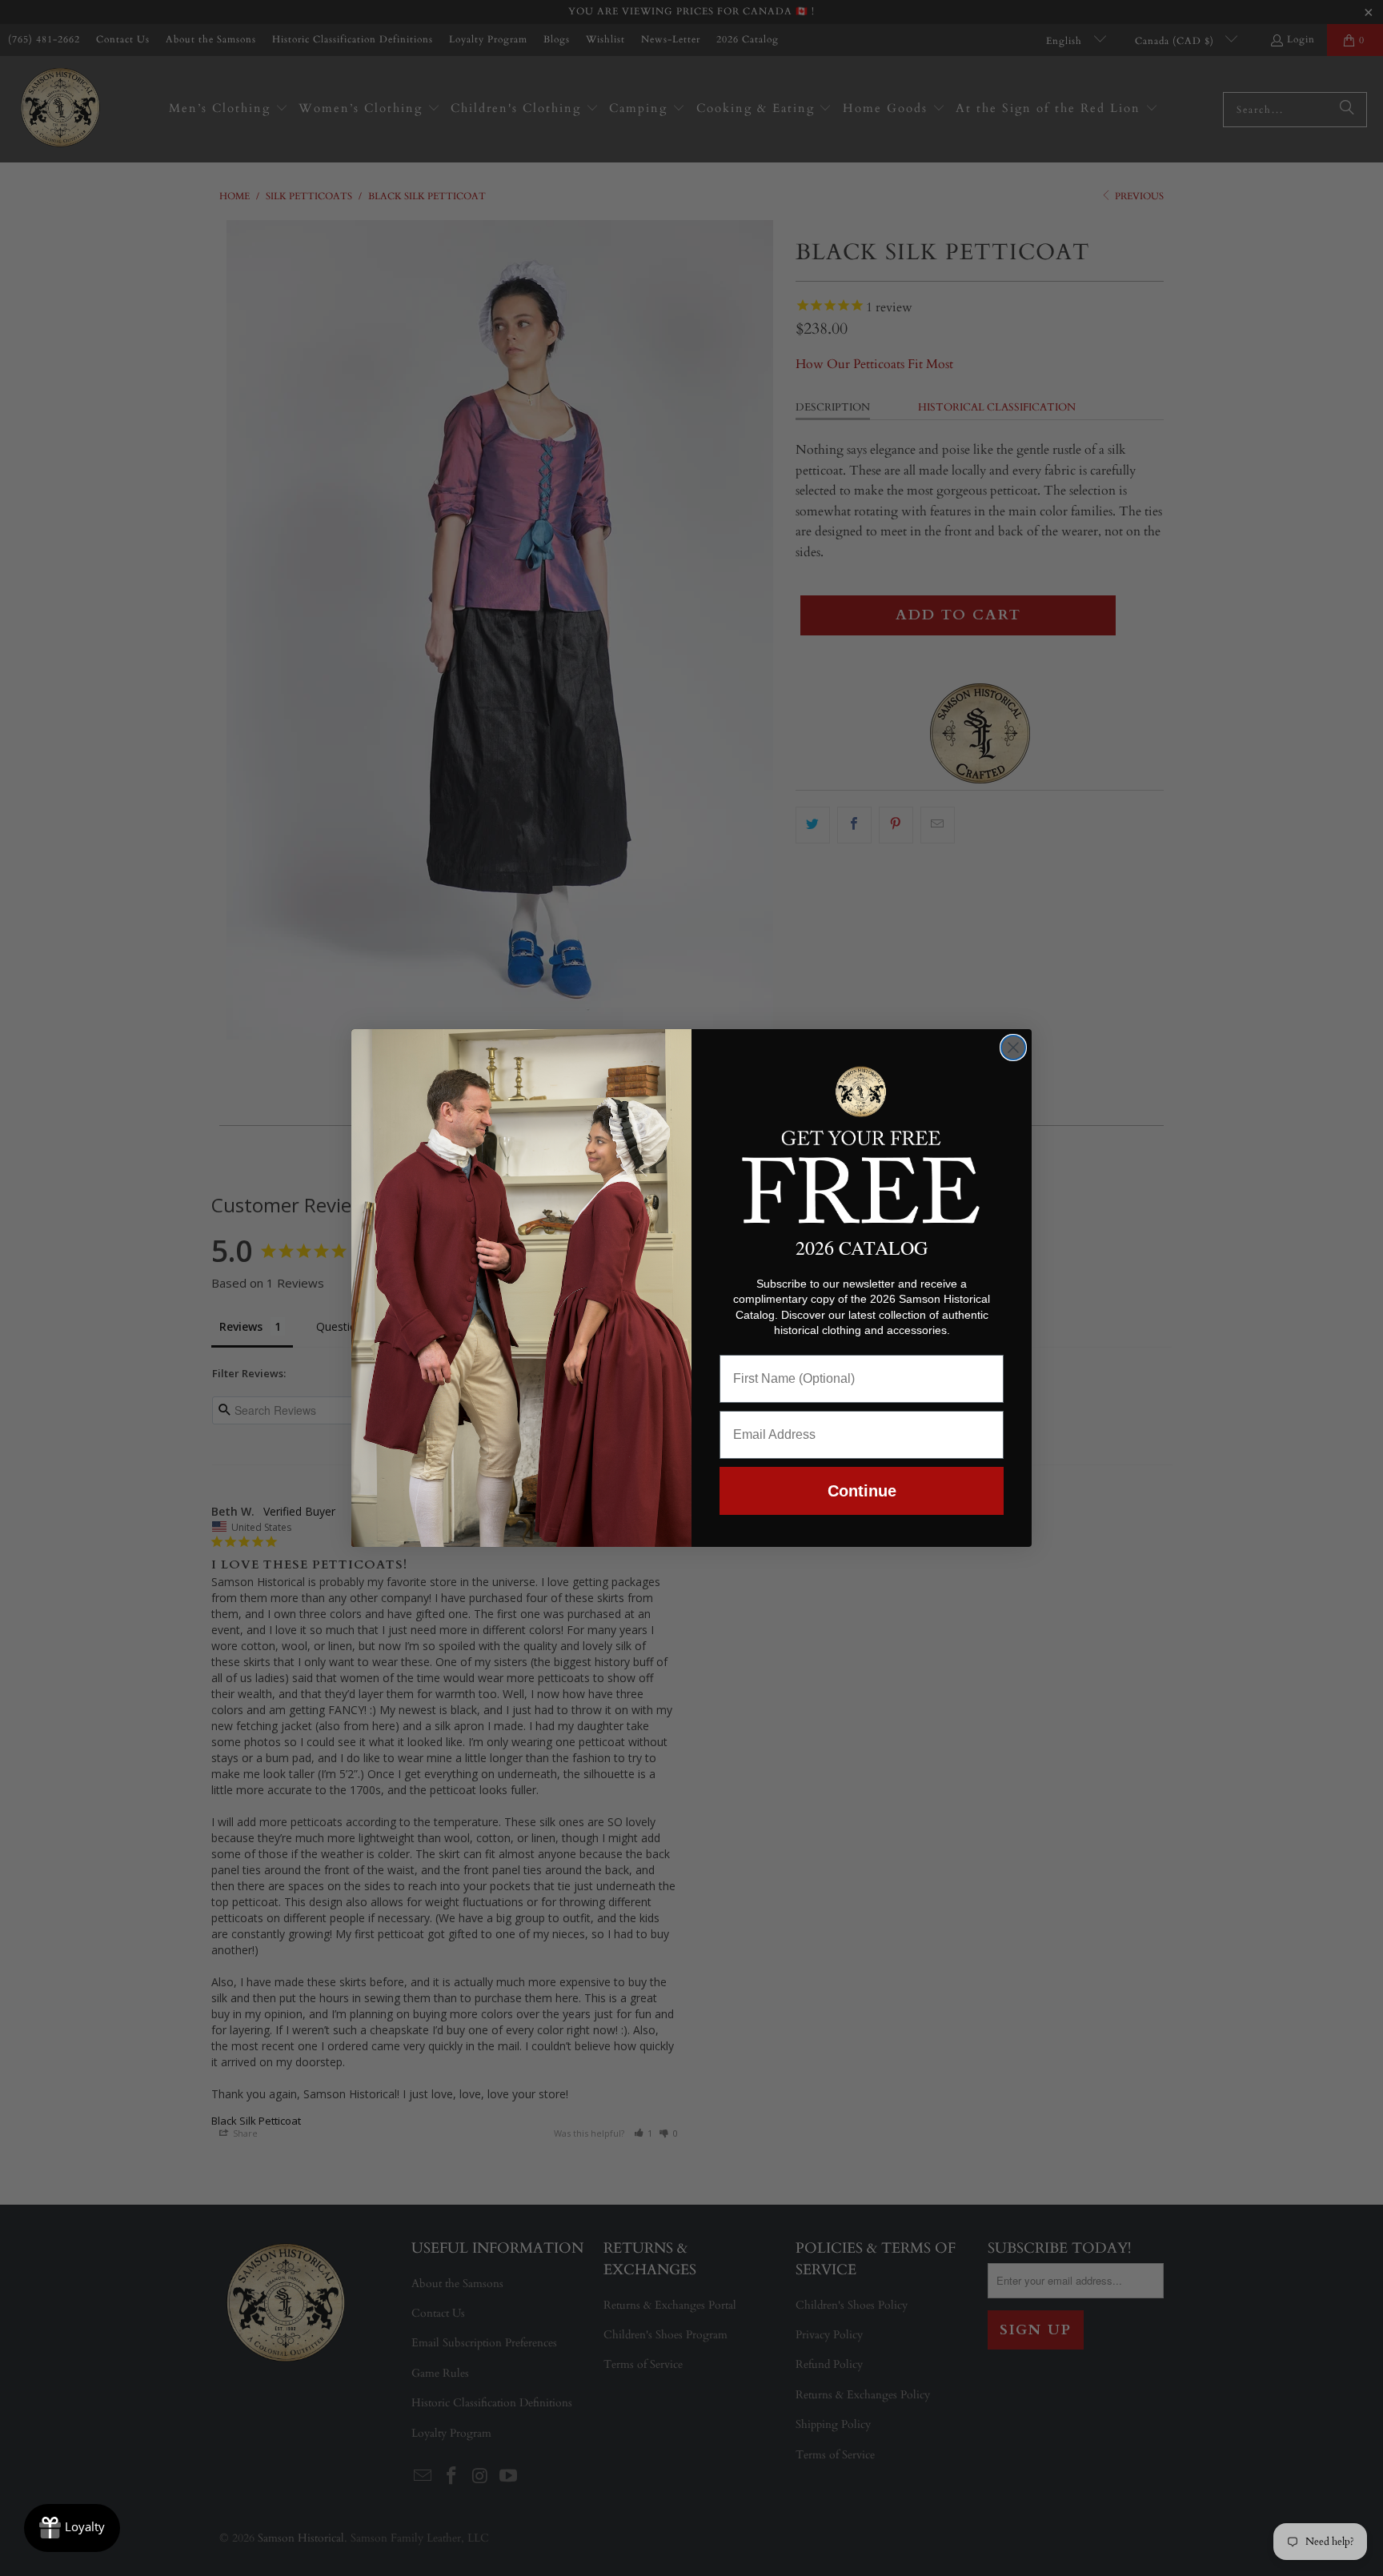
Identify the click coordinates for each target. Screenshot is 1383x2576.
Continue (862, 1491)
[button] (862, 1142)
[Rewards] (72, 2528)
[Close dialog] (1013, 1048)
